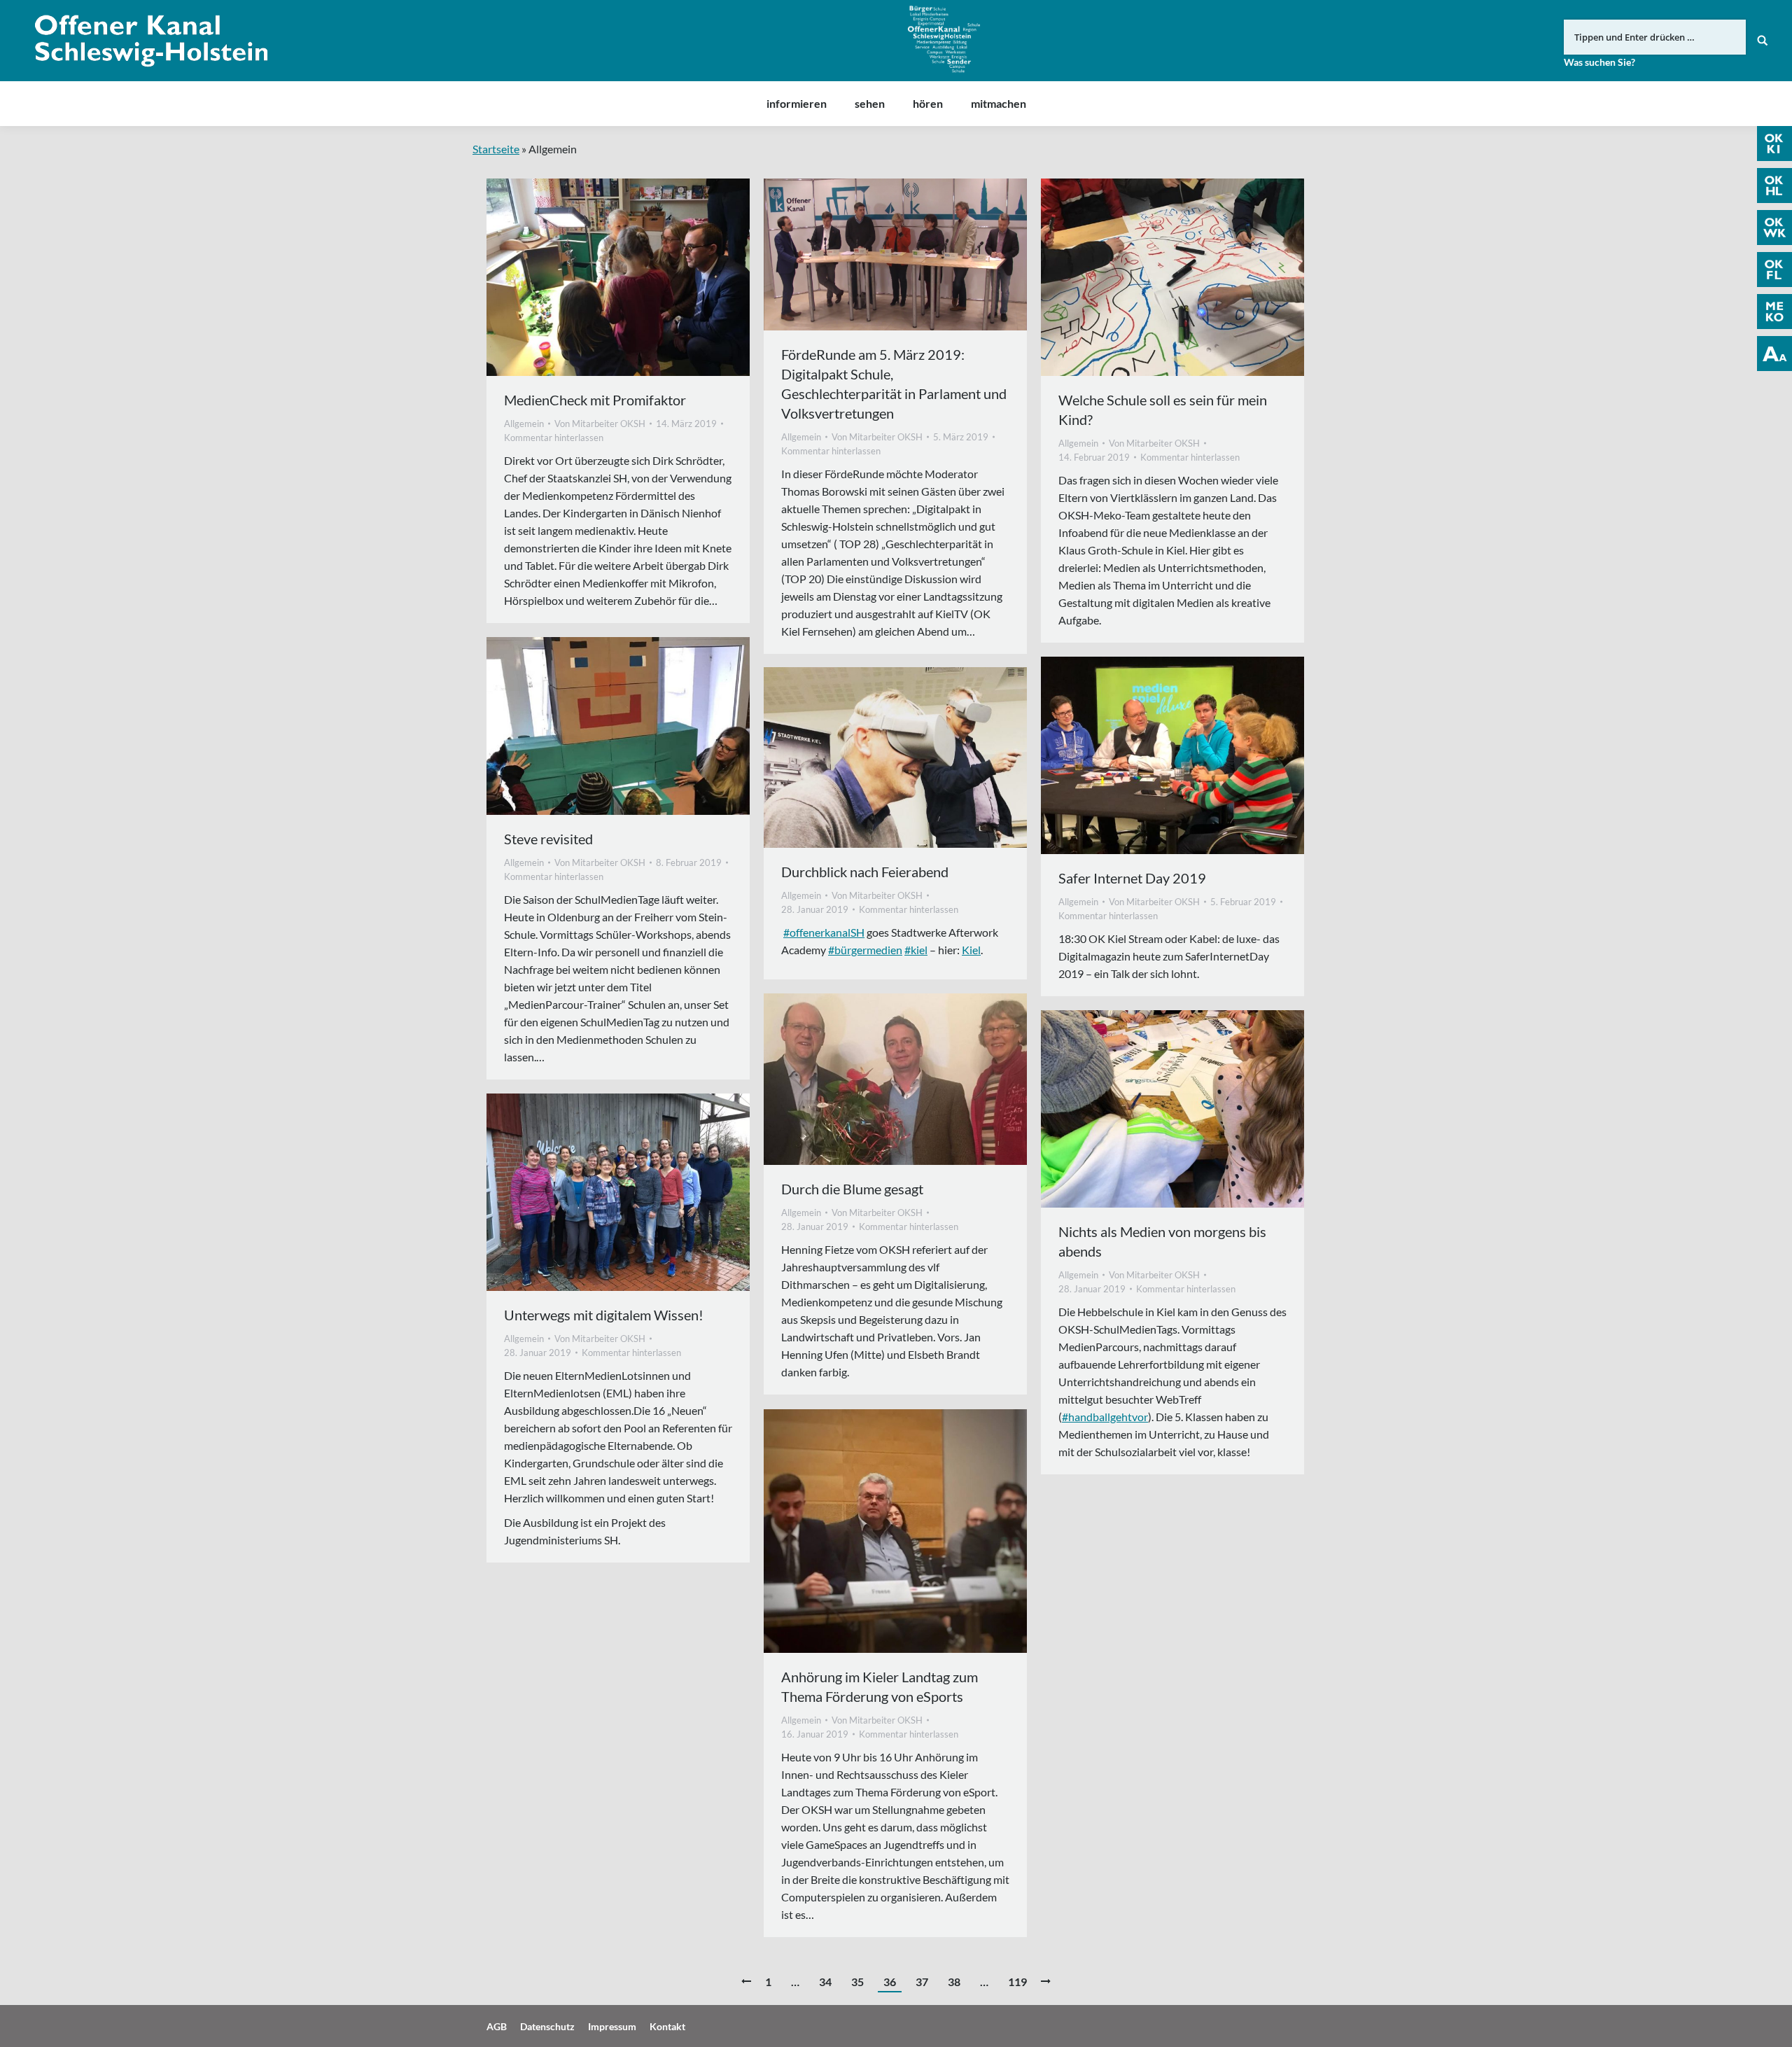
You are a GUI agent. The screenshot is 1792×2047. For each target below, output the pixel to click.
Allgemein (524, 424)
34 (825, 1982)
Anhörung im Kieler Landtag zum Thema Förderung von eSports (880, 1686)
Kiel (971, 950)
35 (857, 1982)
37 (922, 1982)
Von (600, 424)
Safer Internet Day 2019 (1132, 878)
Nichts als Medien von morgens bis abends (1162, 1241)
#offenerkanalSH (824, 932)
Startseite (496, 149)
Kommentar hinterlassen (554, 438)
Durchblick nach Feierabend (865, 872)
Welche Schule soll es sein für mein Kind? (1163, 410)
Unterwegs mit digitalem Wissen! (604, 1315)
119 (1017, 1982)
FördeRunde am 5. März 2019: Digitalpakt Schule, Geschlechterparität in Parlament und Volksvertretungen (894, 384)
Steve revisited (548, 839)
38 (954, 1982)
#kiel (916, 950)
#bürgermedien (865, 950)
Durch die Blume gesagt (852, 1189)
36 (890, 1982)
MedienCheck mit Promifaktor (595, 400)
